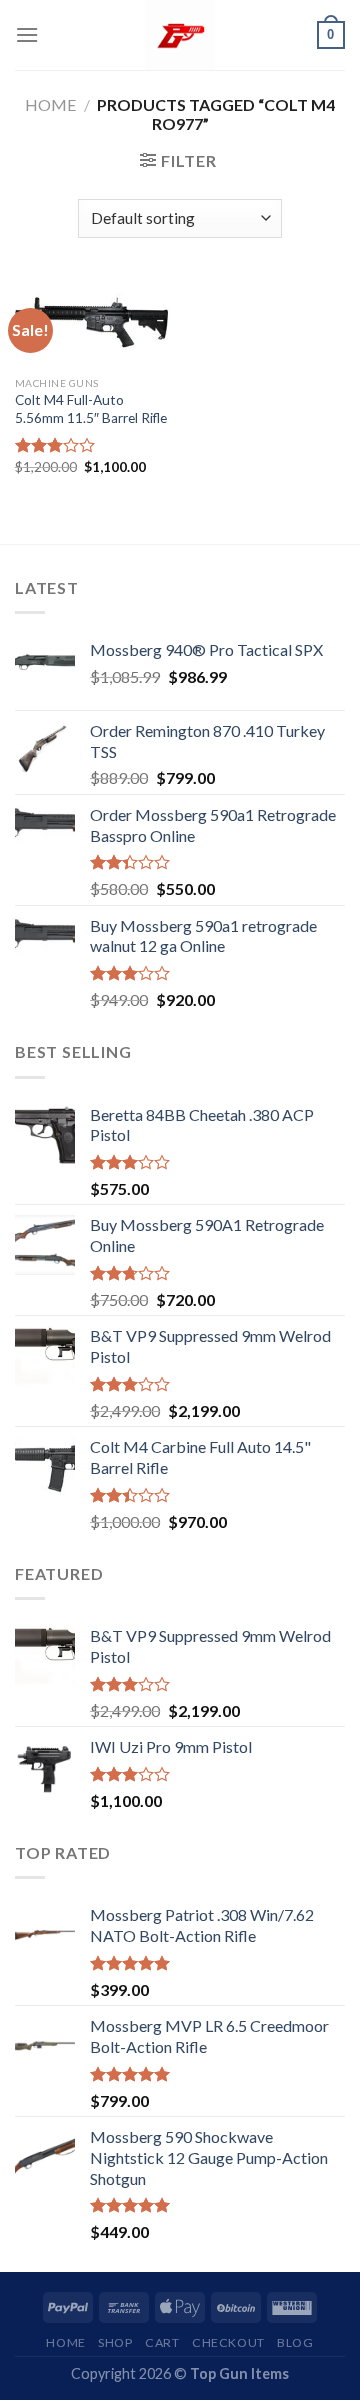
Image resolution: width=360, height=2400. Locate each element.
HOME (65, 2342)
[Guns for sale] (180, 35)
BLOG (295, 2342)
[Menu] (27, 34)
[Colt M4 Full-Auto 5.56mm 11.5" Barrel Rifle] (92, 322)
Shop (115, 2342)
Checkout (228, 2342)
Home (50, 104)
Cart (162, 2342)
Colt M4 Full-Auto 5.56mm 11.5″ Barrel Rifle (91, 409)
